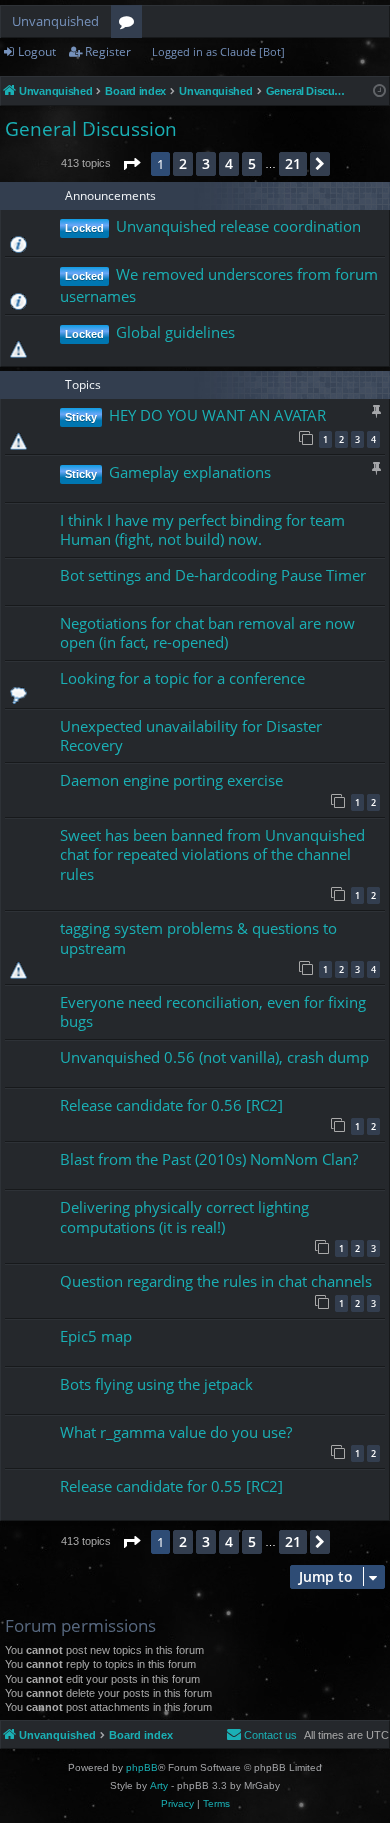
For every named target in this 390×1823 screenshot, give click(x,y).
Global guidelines (175, 332)
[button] (131, 164)
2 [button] (183, 163)
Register (108, 51)
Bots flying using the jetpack (156, 1384)
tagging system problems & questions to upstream (198, 937)
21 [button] (293, 163)
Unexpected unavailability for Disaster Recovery (191, 735)
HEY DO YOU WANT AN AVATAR (217, 415)
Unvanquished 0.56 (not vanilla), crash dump (214, 1057)
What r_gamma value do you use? (176, 1432)
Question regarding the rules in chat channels (216, 1281)
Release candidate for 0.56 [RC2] (171, 1105)
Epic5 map (96, 1336)
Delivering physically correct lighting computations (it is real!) (184, 1216)
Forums (130, 25)
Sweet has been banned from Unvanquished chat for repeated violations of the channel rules (212, 854)
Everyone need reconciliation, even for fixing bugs (213, 1011)
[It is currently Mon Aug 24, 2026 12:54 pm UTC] (379, 91)
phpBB (142, 1767)
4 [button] (229, 163)
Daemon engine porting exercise (171, 780)
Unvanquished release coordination (238, 226)
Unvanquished (55, 21)
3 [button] (206, 163)
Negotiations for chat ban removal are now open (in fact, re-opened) (207, 632)
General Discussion (91, 129)
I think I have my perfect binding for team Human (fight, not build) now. (202, 529)
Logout (37, 51)
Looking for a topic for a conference (182, 678)
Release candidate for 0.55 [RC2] (171, 1486)
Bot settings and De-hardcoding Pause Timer (213, 575)
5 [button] (252, 163)
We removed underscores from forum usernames (219, 285)
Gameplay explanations (190, 472)
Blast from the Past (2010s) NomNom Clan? (209, 1159)
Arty (159, 1785)
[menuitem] (261, 1735)
